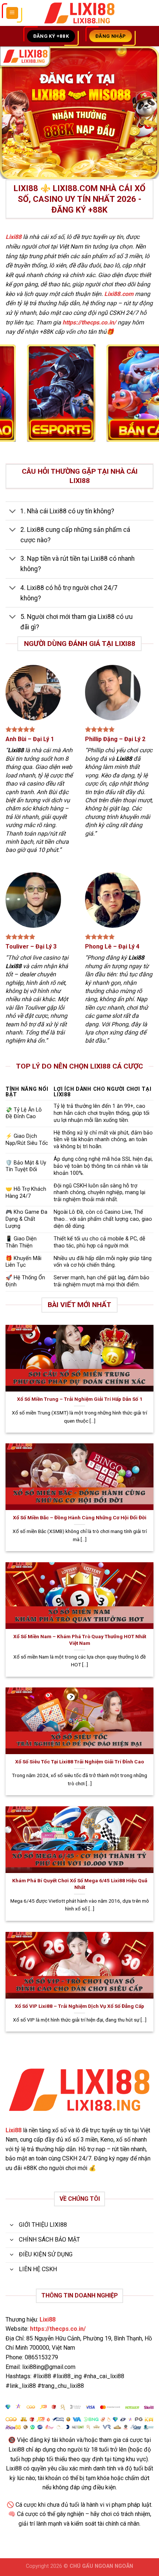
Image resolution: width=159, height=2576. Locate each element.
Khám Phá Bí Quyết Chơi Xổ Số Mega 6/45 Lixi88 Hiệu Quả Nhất (80, 1884)
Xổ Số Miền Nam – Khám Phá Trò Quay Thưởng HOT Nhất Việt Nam (80, 1640)
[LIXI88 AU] (79, 13)
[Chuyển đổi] (13, 512)
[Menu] (12, 13)
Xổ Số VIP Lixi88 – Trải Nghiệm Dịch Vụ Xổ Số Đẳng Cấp (79, 2006)
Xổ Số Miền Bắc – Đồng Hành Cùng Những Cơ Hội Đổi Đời (80, 1517)
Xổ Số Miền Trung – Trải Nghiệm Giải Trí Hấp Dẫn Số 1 (80, 1399)
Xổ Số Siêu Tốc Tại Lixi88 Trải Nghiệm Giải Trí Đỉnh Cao (79, 1762)
